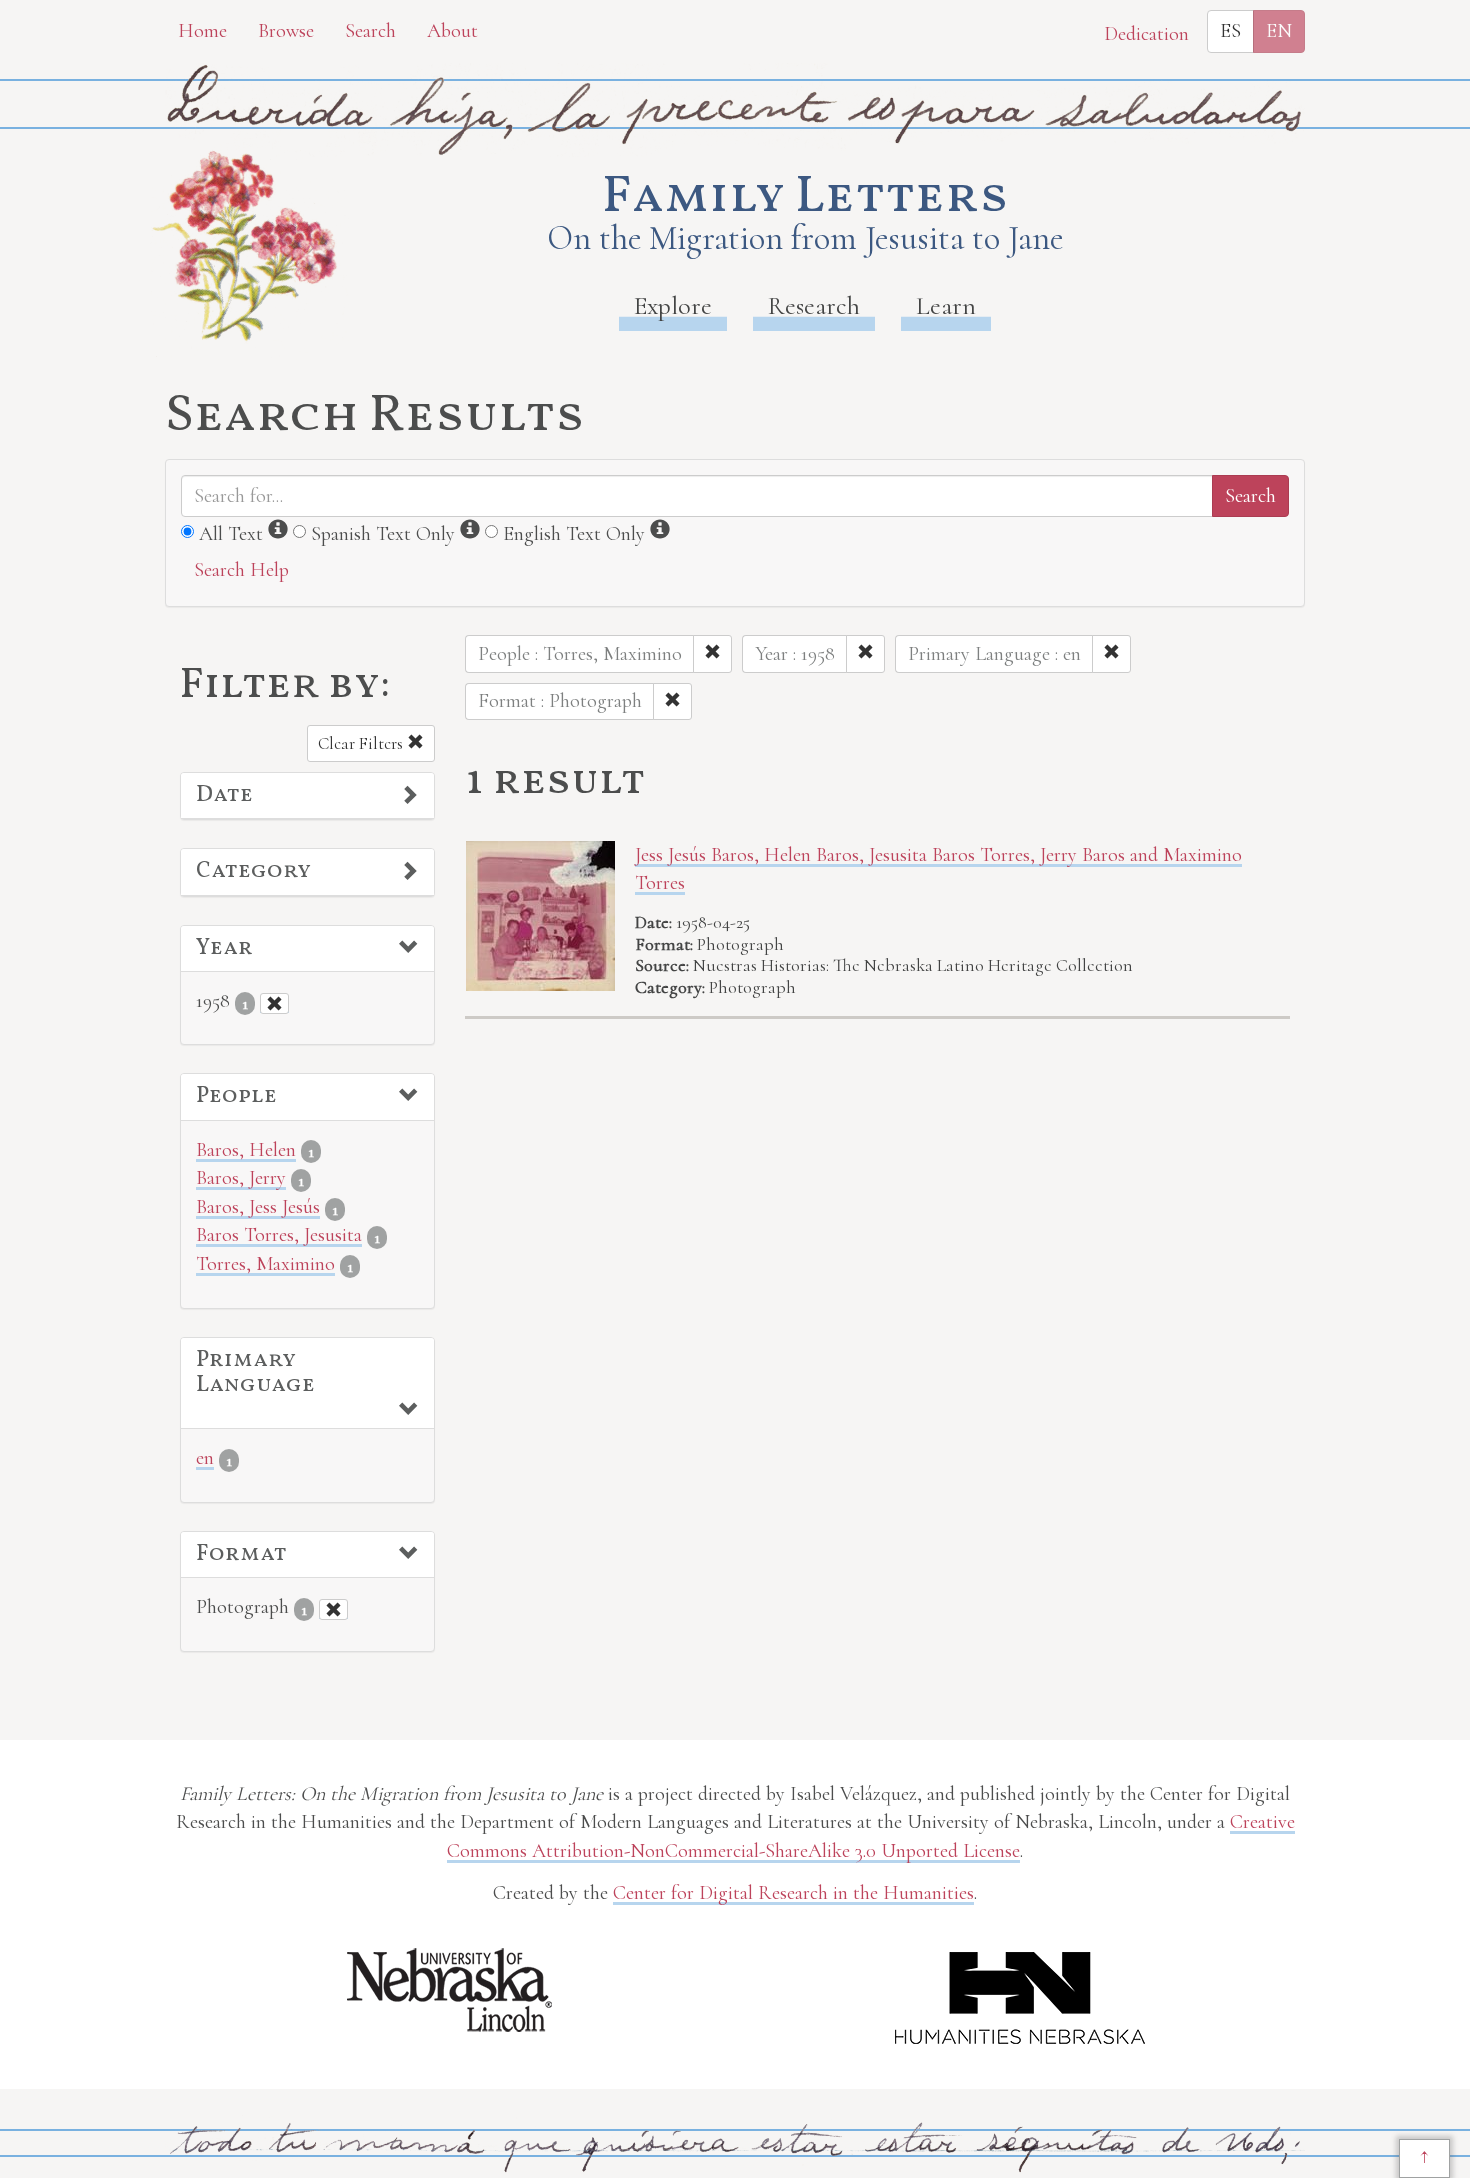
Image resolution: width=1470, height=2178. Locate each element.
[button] (307, 796)
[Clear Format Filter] (333, 1609)
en (205, 1458)
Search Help (241, 570)
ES (1230, 31)
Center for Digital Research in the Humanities (793, 1893)
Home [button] (202, 31)
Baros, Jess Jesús (258, 1207)
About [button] (452, 31)
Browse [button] (286, 31)
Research (814, 305)
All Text (231, 534)
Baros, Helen (246, 1150)
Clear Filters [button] (362, 743)
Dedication (1146, 34)
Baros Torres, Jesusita (279, 1235)
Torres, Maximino (265, 1264)
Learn (946, 305)
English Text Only (574, 534)
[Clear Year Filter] (274, 1003)
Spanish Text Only (383, 534)
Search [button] (370, 31)
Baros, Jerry (241, 1178)
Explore (673, 305)
